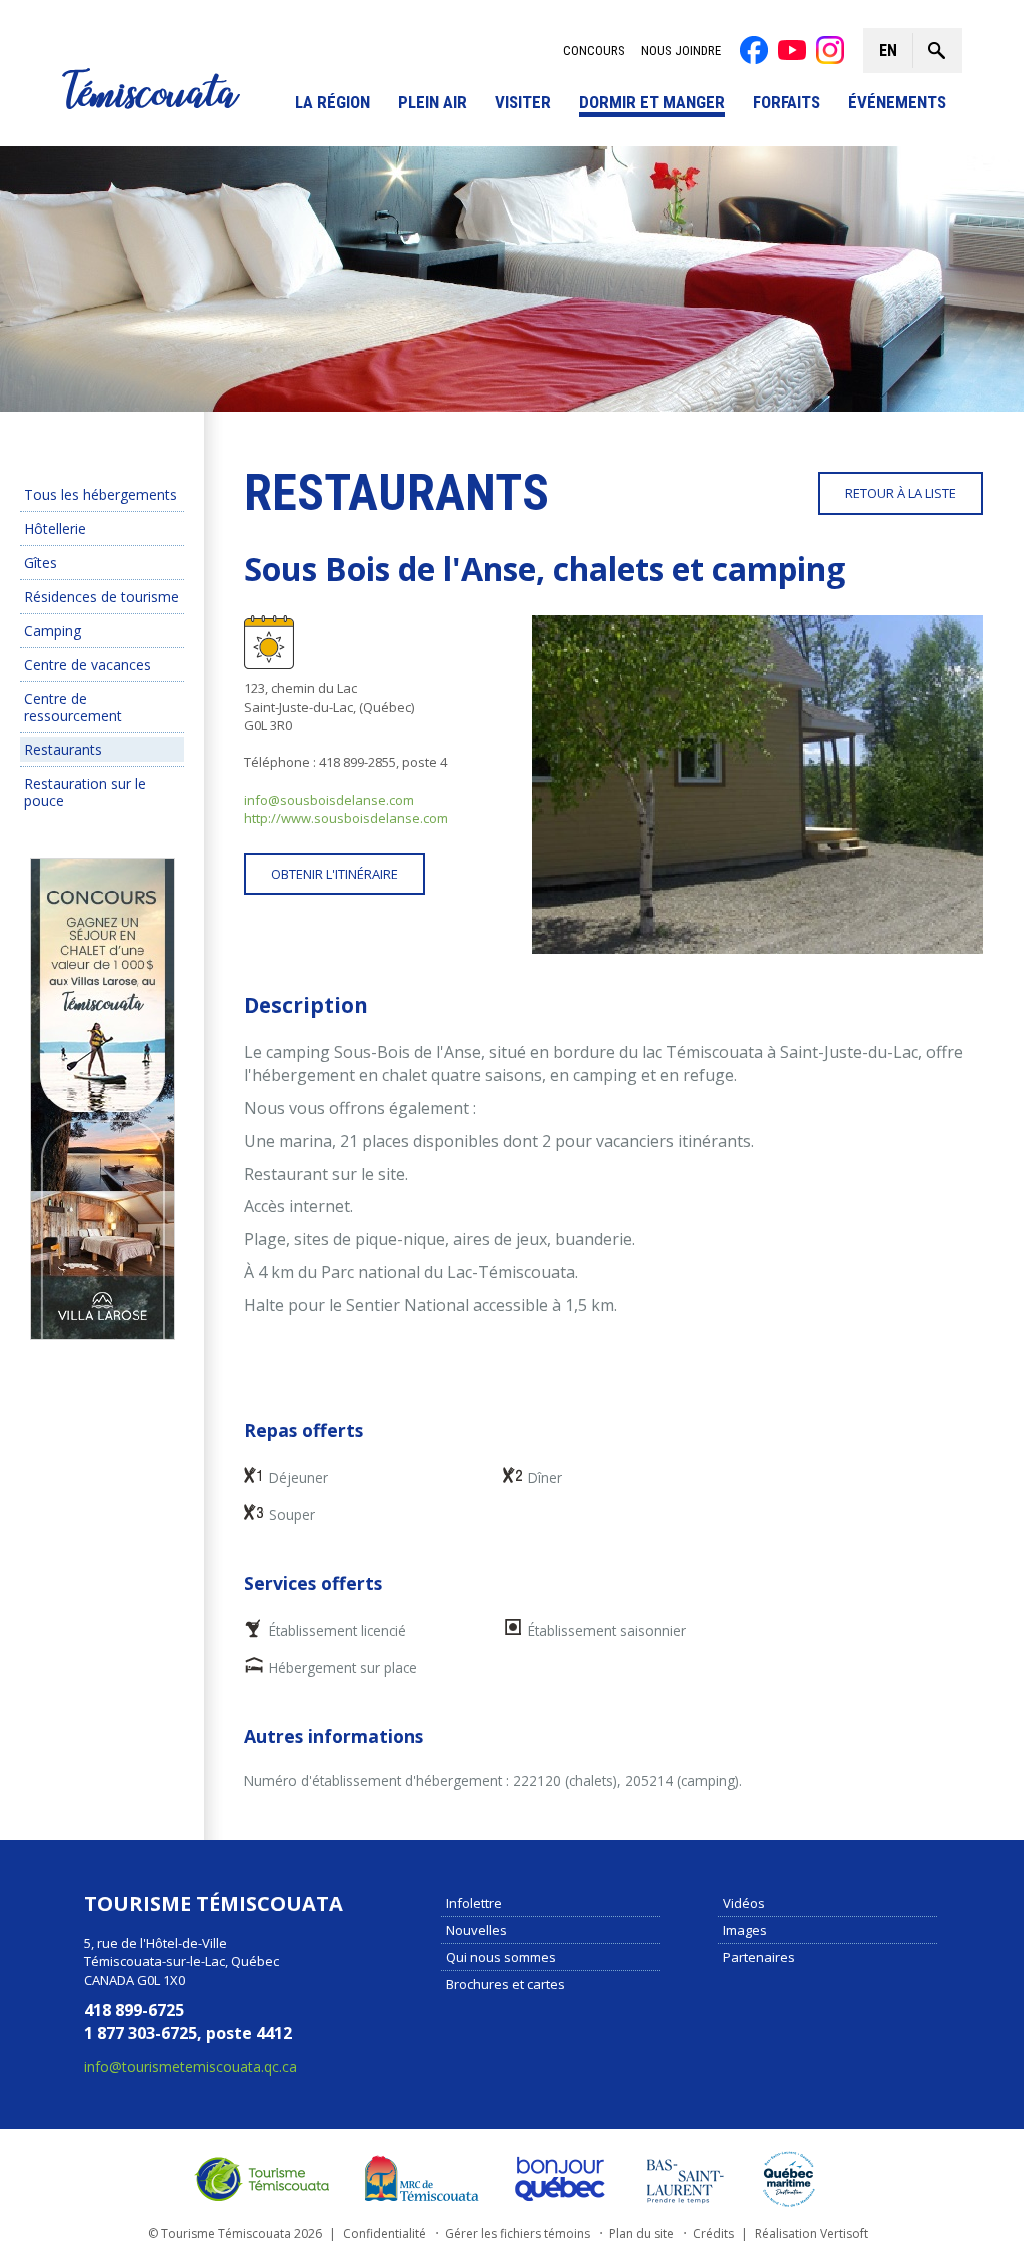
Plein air (432, 102)
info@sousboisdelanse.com (329, 800)
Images (745, 1929)
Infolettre (474, 1902)
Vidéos (744, 1902)
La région (332, 102)
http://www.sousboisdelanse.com (346, 818)
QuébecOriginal (561, 2178)
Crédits (713, 2232)
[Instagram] (830, 50)
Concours (594, 50)
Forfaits (786, 102)
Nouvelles (476, 1929)
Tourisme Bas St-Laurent (685, 2178)
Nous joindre (681, 50)
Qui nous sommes (501, 1956)
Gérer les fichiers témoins (517, 2232)
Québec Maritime (789, 2178)
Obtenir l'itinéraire (334, 874)
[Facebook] (754, 50)
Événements (897, 102)
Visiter (523, 102)
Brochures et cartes (505, 1983)
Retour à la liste (900, 493)
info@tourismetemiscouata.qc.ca (190, 2065)
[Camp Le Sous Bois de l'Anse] (757, 784)
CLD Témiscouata (417, 2178)
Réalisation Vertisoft (811, 2232)
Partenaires (759, 1956)
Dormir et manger (652, 102)
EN (888, 50)
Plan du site (641, 2232)
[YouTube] (792, 50)
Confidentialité (384, 2232)
